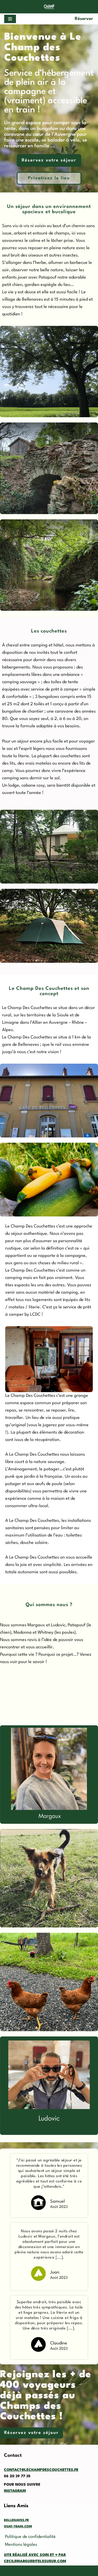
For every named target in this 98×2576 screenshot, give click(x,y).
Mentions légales (21, 2545)
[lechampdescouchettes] (49, 7)
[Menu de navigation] (10, 19)
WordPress (57, 2571)
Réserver (84, 19)
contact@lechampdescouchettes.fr (41, 2470)
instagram (15, 2491)
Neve (9, 2571)
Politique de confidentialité (30, 2537)
